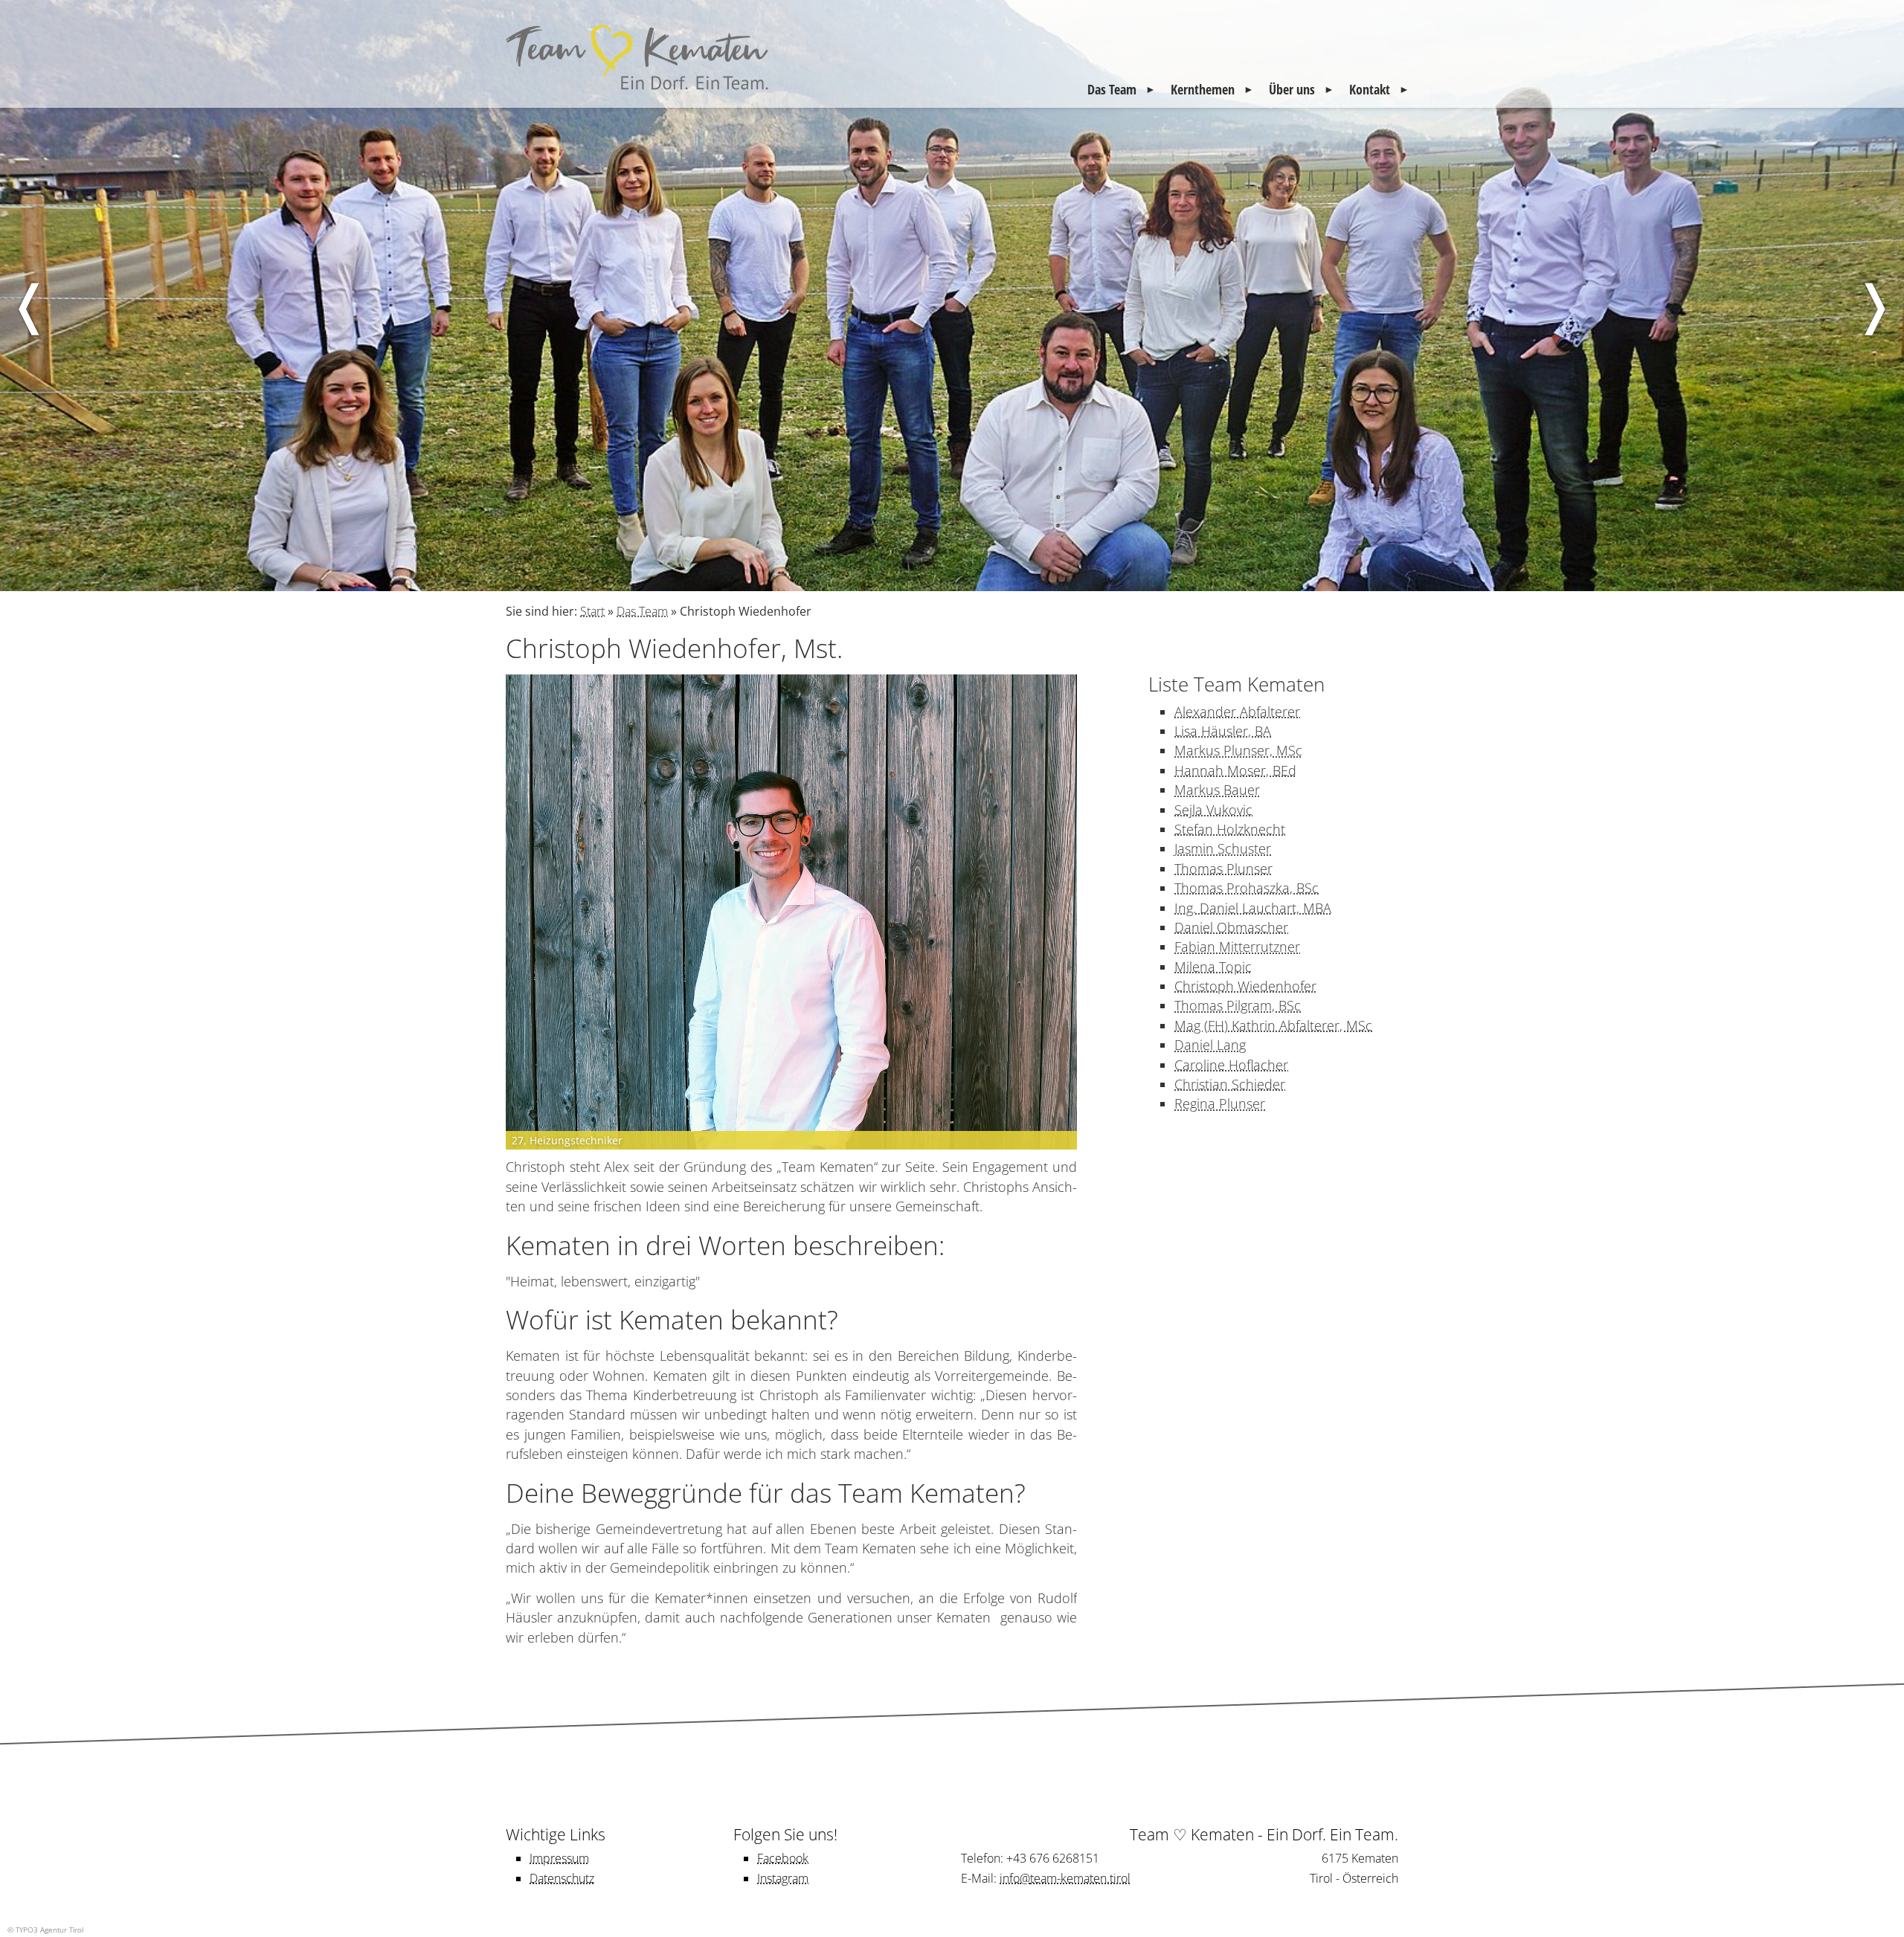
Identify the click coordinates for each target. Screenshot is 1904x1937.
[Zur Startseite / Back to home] (640, 88)
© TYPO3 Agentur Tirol (45, 1930)
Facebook (783, 1858)
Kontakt (1370, 89)
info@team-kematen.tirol (1065, 1878)
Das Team (1112, 89)
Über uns (1292, 89)
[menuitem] (1122, 89)
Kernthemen (1203, 89)
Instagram (783, 1878)
